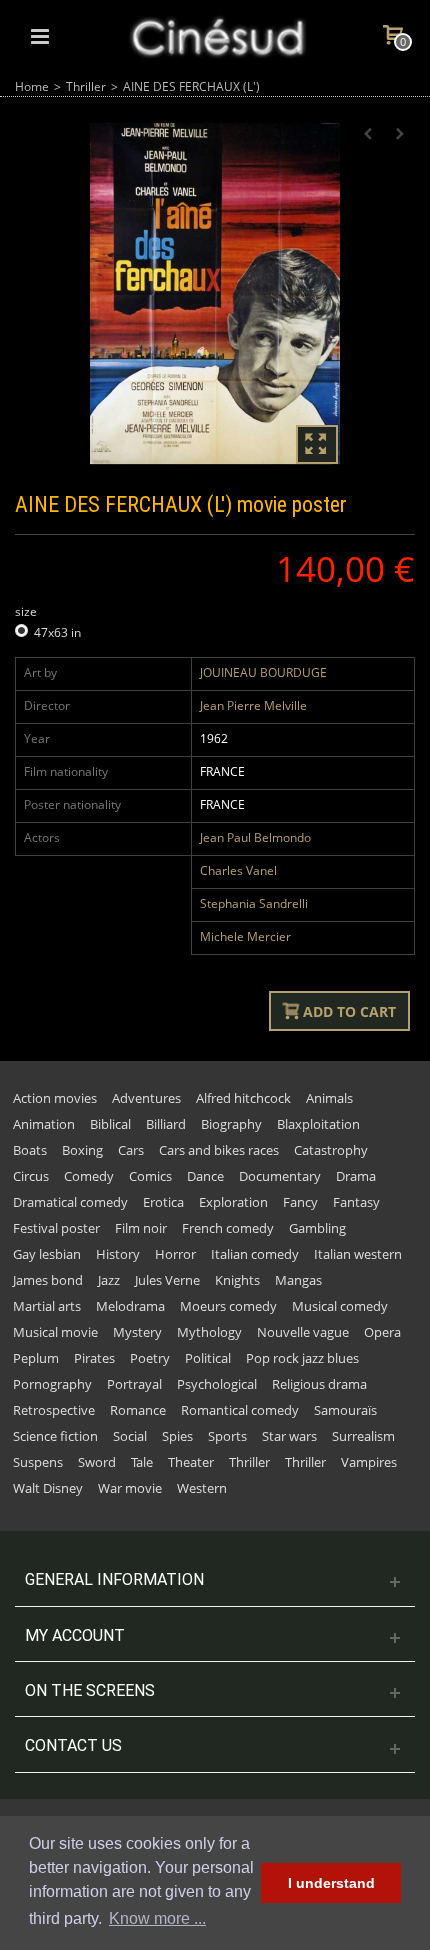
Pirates (94, 1358)
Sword (97, 1462)
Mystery (137, 1332)
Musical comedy (340, 1306)
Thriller (86, 86)
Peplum (36, 1358)
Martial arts (47, 1306)
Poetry (150, 1358)
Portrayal (134, 1384)
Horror (175, 1254)
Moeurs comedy (228, 1306)
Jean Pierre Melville (253, 705)
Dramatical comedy (70, 1202)
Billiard (166, 1124)
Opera (382, 1332)
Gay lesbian (47, 1254)
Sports (227, 1436)
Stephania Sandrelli (254, 903)
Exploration (233, 1202)
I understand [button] (331, 1883)
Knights (237, 1280)
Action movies (55, 1098)
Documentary (280, 1176)
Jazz (109, 1280)
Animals (329, 1098)
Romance (138, 1410)
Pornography (52, 1384)
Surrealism (363, 1436)
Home (32, 86)
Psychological (217, 1384)
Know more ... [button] (157, 1918)
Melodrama (130, 1306)
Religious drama (319, 1384)
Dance (205, 1176)
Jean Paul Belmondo (255, 837)
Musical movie (55, 1332)
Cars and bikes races (219, 1150)
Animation (44, 1124)
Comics (150, 1176)
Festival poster (56, 1228)
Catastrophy (331, 1150)
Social (130, 1436)
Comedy (89, 1176)
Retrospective (54, 1410)
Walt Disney (48, 1488)
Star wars (289, 1436)
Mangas (298, 1280)
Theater (191, 1462)
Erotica (163, 1202)
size (27, 611)
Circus (31, 1176)
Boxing (82, 1150)
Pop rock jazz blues (302, 1358)
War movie (130, 1488)
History (118, 1254)
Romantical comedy (240, 1410)
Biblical (110, 1124)
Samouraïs (345, 1410)
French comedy (228, 1228)
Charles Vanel (238, 870)
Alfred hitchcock (243, 1098)
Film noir (141, 1228)
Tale (142, 1462)
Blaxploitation (318, 1124)
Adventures (146, 1098)
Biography (231, 1124)
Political (208, 1358)
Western (202, 1488)
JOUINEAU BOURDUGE (263, 672)
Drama (356, 1176)
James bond (48, 1280)
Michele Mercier (245, 936)
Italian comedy (255, 1254)
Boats (30, 1150)
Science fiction (55, 1436)
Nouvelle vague (303, 1332)
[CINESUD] (217, 34)
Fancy (300, 1202)
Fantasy (356, 1202)
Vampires (369, 1462)
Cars (131, 1150)
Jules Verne (167, 1280)
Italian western (358, 1254)
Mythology (209, 1332)
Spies (177, 1436)
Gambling (317, 1228)
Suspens (38, 1462)
